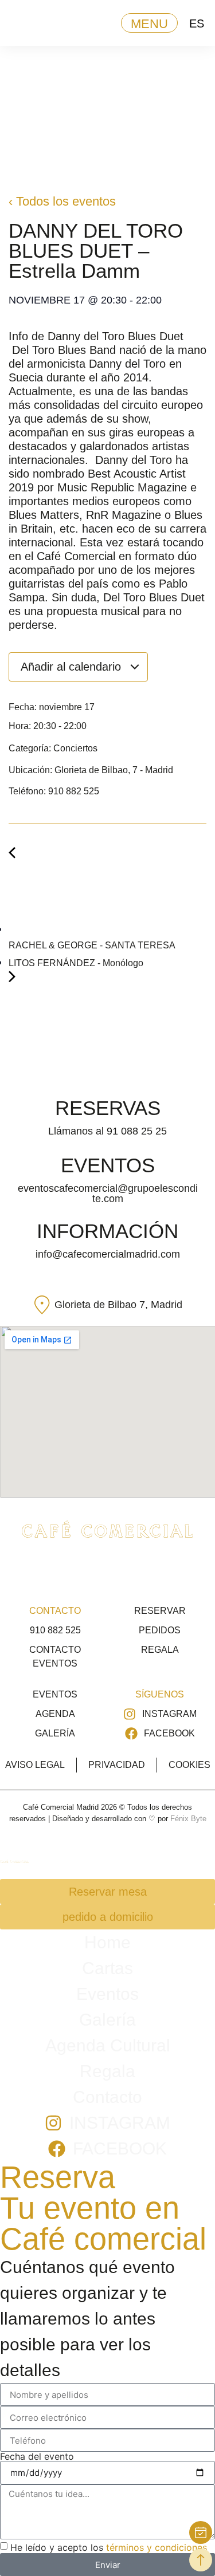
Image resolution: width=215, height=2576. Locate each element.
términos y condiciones (157, 2547)
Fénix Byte (188, 1819)
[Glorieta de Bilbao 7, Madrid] (42, 1305)
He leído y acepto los (109, 2547)
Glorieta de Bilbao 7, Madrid (118, 1305)
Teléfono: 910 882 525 (54, 791)
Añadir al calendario (73, 667)
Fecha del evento (37, 2456)
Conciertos (75, 748)
